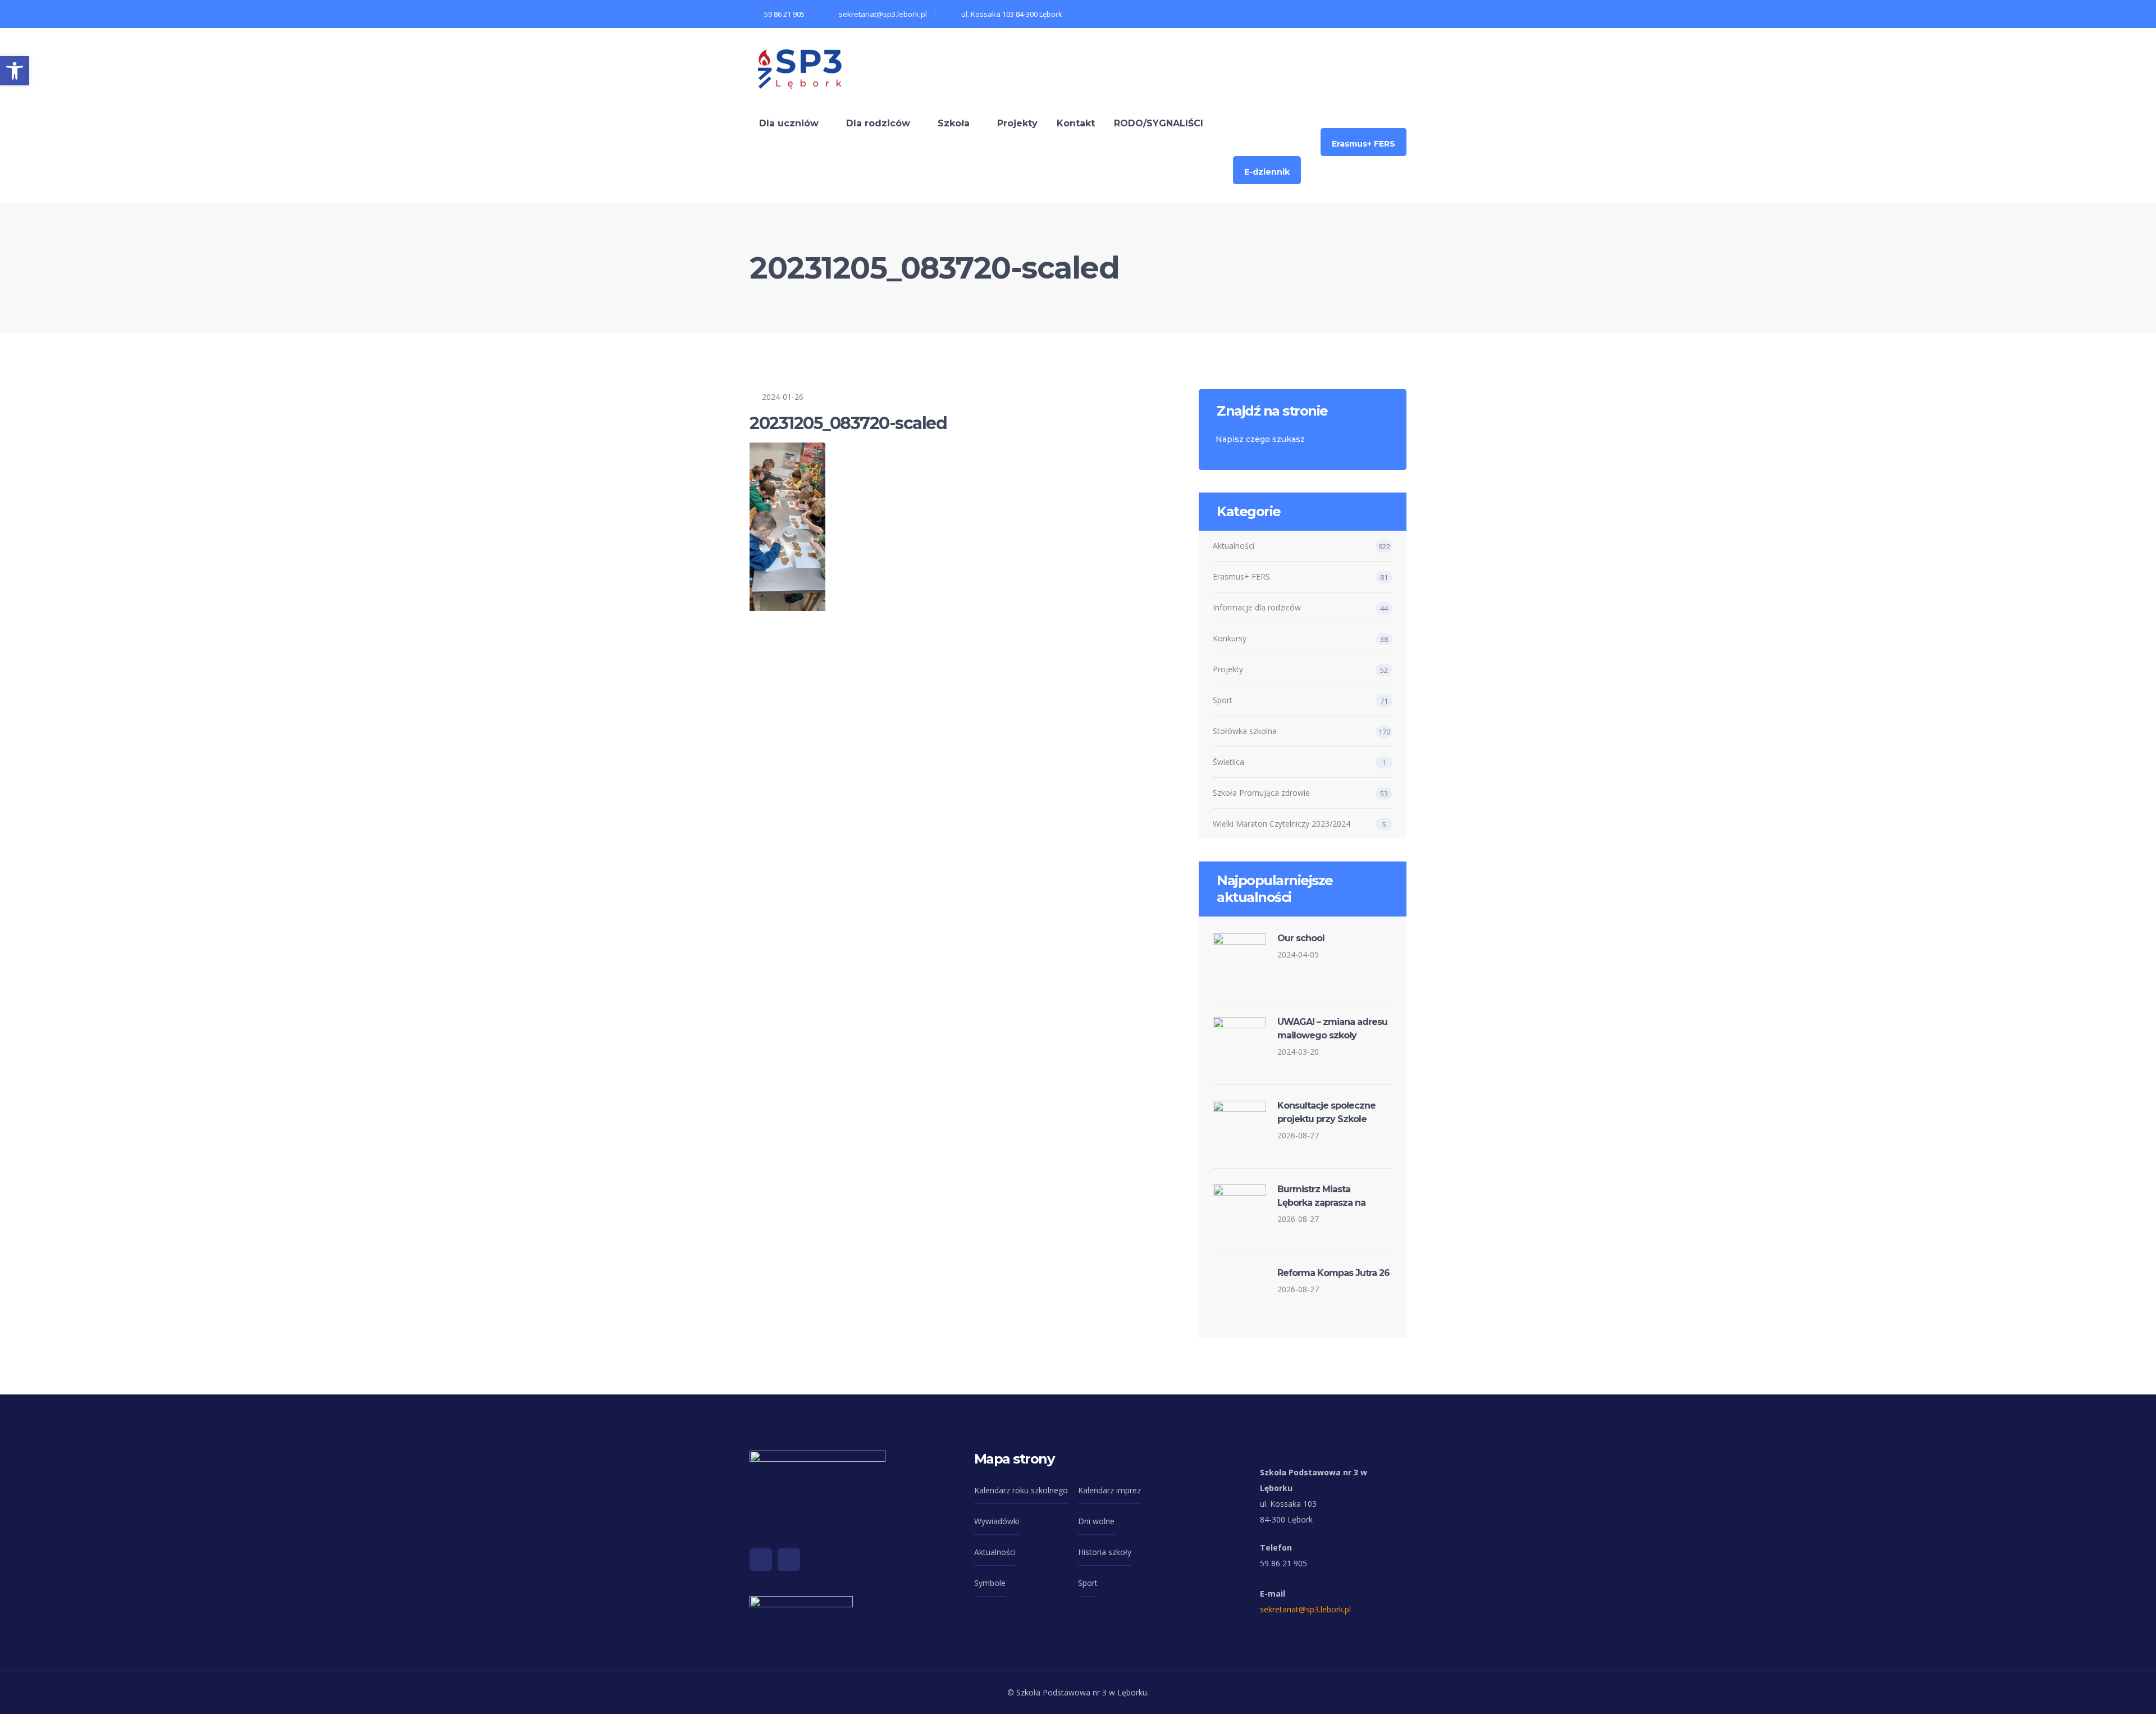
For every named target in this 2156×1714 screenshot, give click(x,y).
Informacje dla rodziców (1257, 607)
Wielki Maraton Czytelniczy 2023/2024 (1282, 824)
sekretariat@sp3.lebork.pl (1305, 1609)
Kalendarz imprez (1109, 1490)
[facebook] (761, 1560)
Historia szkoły (1105, 1552)
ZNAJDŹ (1383, 439)
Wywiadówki (997, 1521)
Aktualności (1234, 546)
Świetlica (1228, 762)
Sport (1223, 700)
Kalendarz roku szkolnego (1021, 1490)
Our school (1301, 938)
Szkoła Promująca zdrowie (1261, 793)
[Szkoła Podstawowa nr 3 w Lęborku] (800, 67)
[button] (15, 71)
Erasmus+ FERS (1241, 576)
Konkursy (1230, 638)
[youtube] (789, 1560)
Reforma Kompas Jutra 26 (1333, 1273)
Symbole (990, 1583)
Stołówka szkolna (1245, 731)
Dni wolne (1096, 1521)
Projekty (1228, 669)
